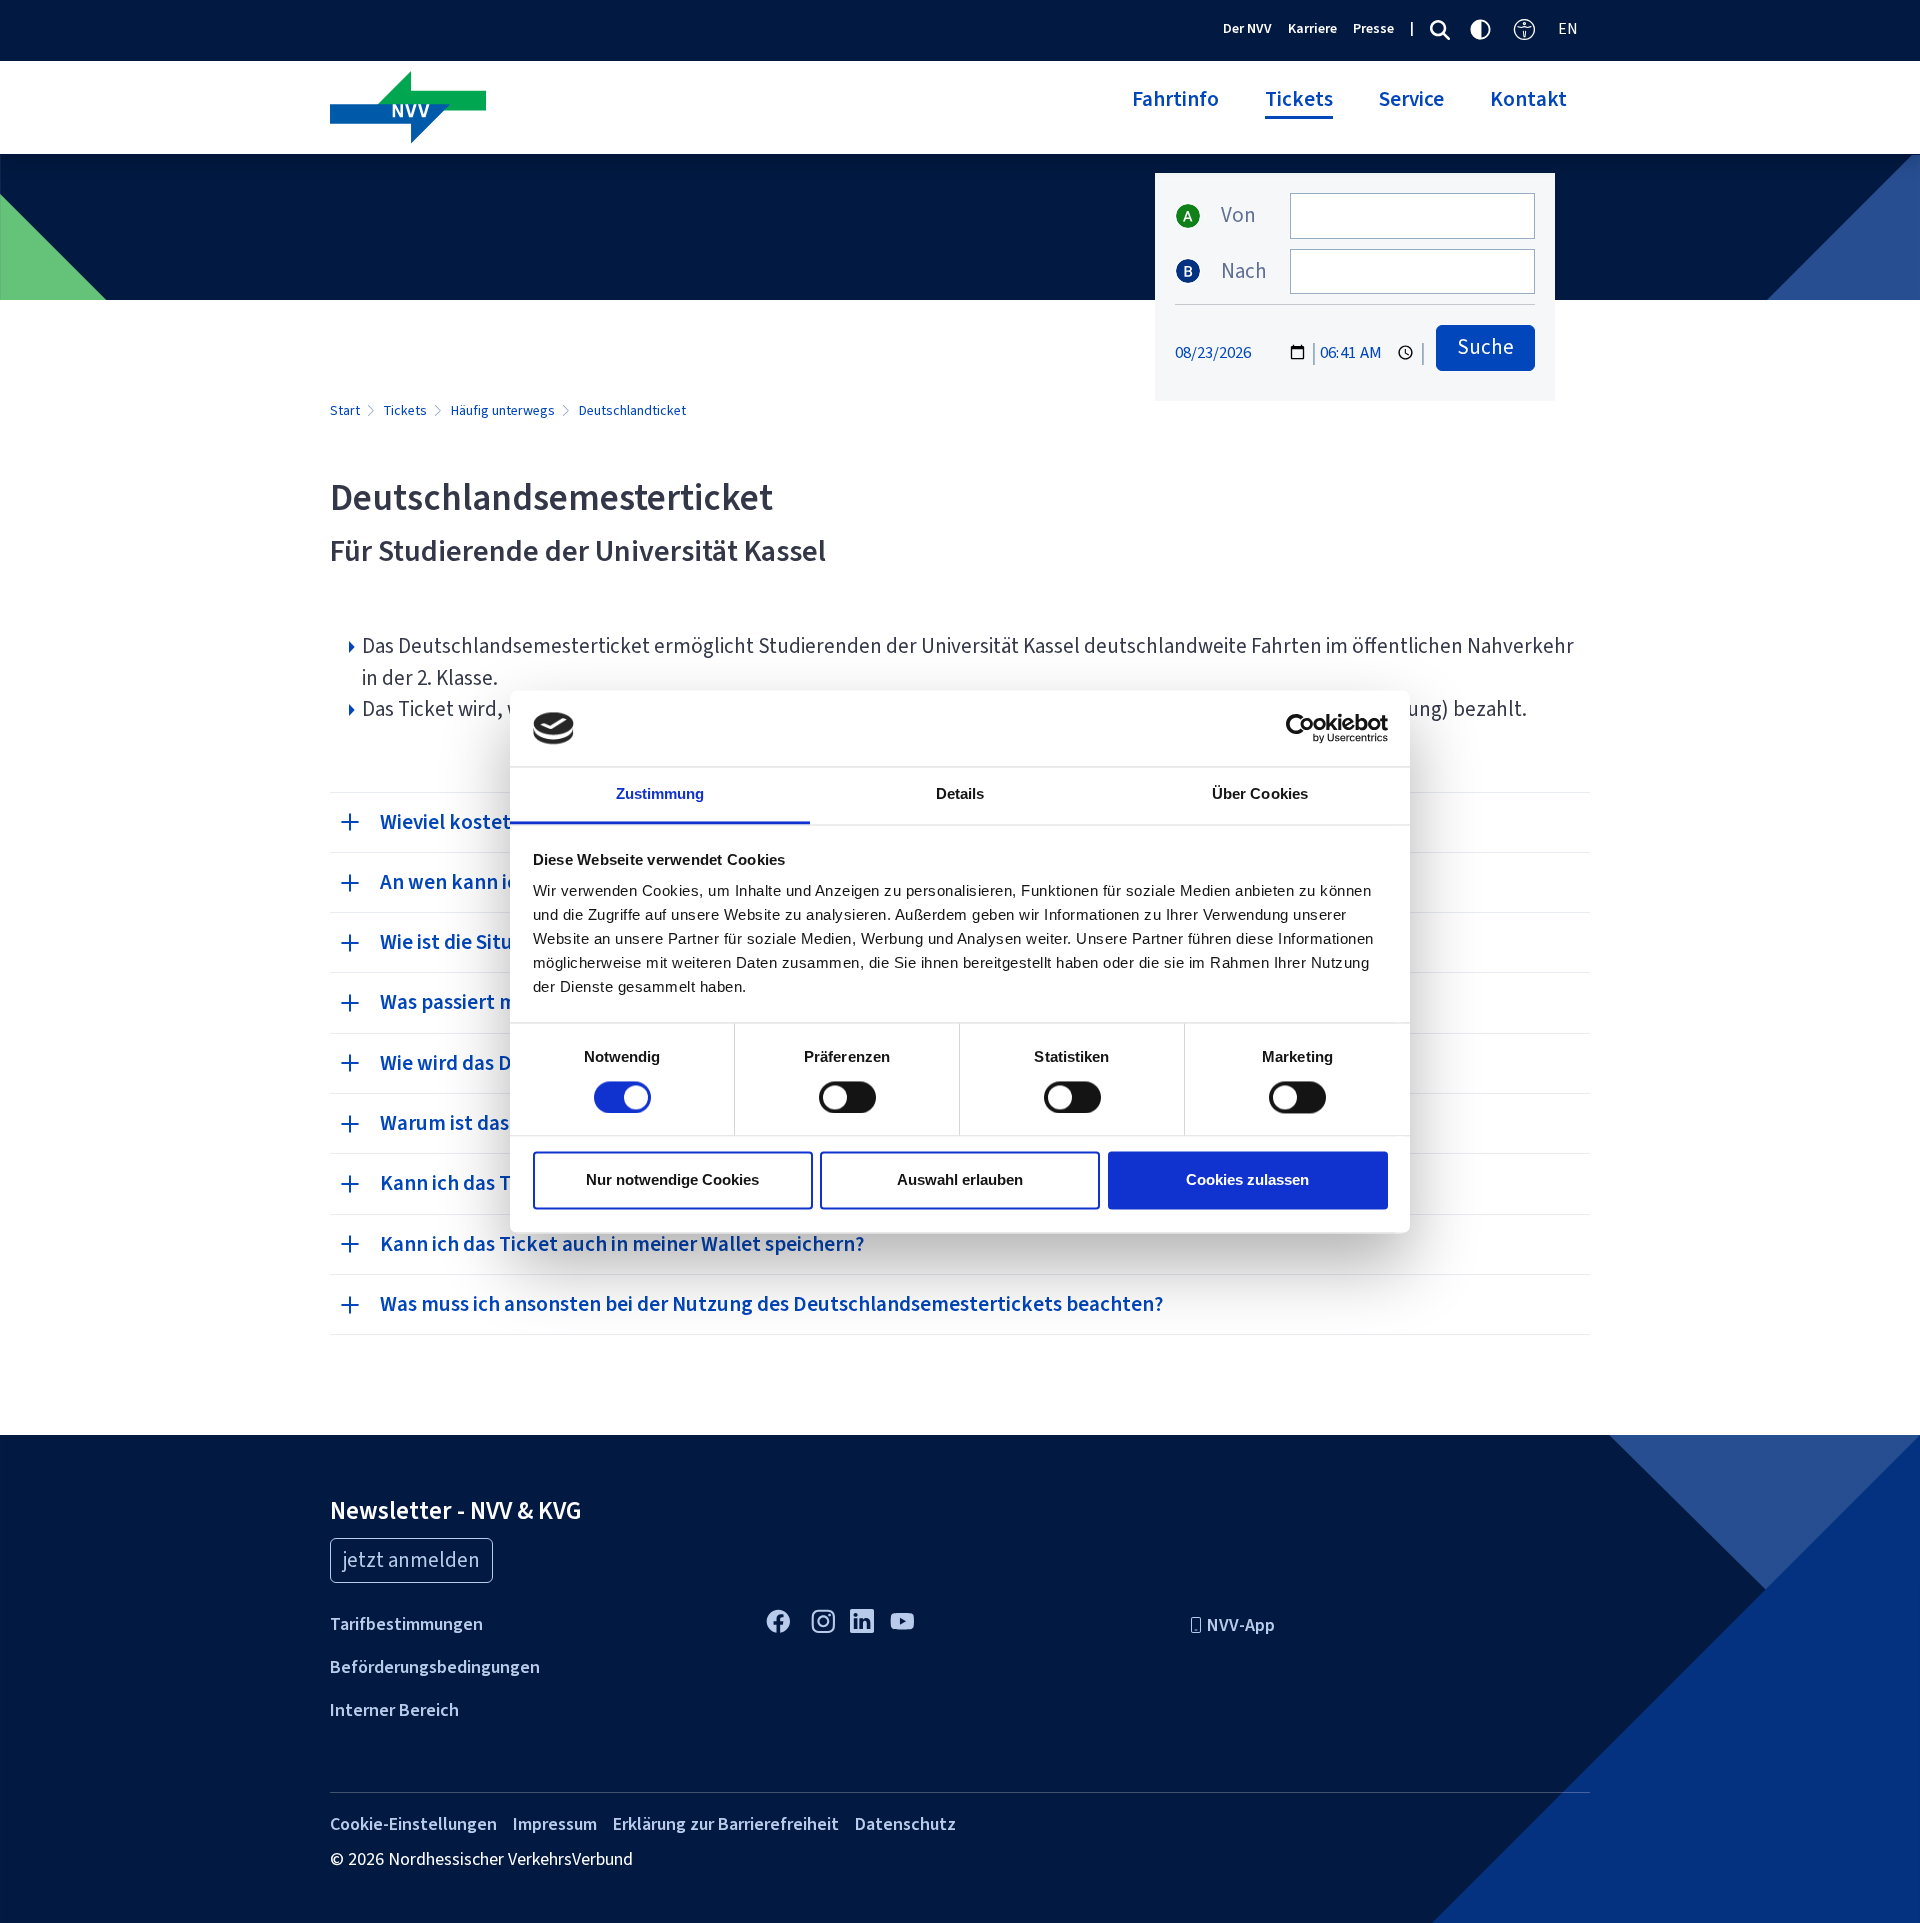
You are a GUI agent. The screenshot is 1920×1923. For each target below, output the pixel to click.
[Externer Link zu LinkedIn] (862, 1618)
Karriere (1312, 28)
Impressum (555, 1824)
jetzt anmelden (411, 1560)
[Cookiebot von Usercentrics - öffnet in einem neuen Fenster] (1300, 728)
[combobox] (1412, 216)
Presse (1373, 28)
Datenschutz (905, 1824)
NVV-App (1241, 1625)
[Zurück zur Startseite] (637, 109)
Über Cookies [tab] (1260, 794)
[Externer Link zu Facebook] (777, 1619)
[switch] (847, 1097)
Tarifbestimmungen (406, 1624)
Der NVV (1247, 28)
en (1568, 28)
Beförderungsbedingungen (435, 1667)
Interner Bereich (394, 1710)
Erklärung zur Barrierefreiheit (726, 1824)
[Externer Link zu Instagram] (822, 1619)
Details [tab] (960, 794)
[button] (1175, 111)
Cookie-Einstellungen (413, 1824)
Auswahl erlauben (960, 1180)
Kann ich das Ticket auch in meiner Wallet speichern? (622, 1244)
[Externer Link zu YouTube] (901, 1619)
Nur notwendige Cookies (672, 1180)
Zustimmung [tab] (660, 794)
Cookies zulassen (1247, 1180)
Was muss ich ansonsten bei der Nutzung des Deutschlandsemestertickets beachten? (773, 1304)
